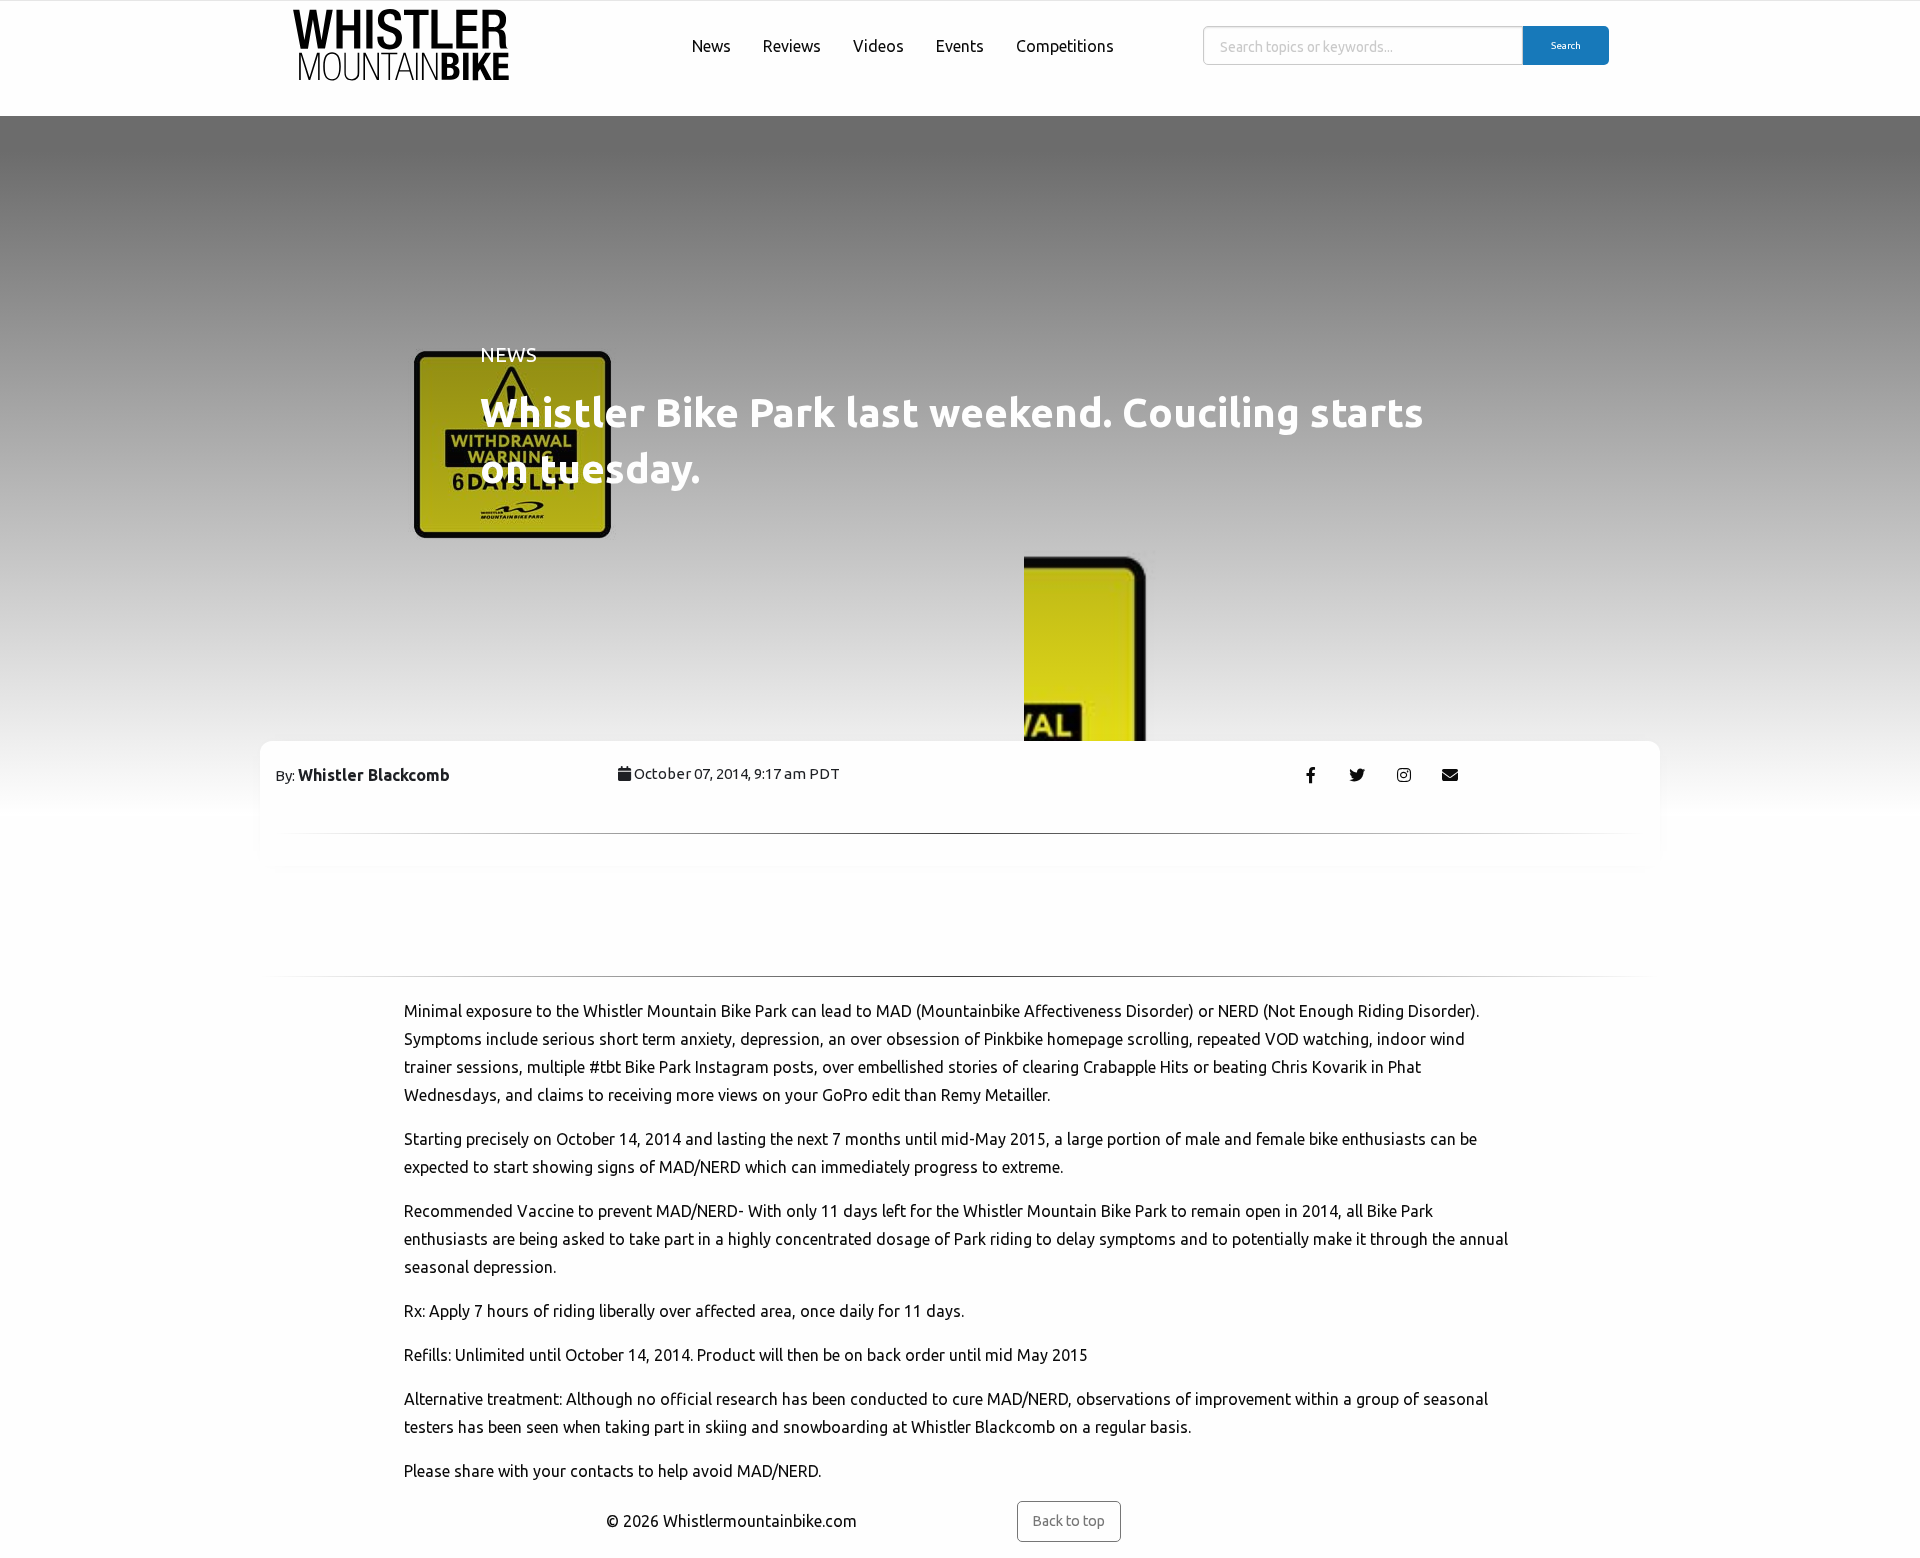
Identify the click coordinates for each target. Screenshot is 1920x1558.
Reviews (792, 46)
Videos (878, 46)
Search (1566, 45)
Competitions (1065, 46)
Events (960, 46)
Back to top (1068, 1521)
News (711, 46)
